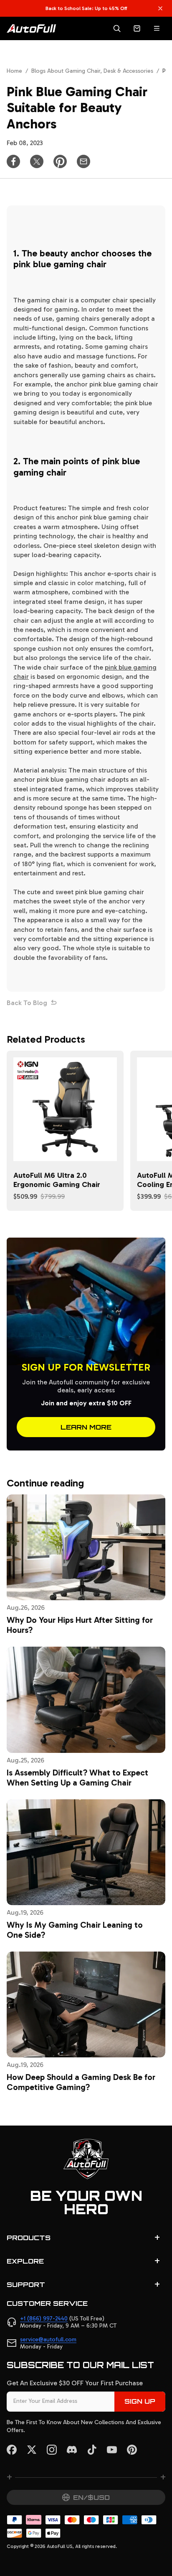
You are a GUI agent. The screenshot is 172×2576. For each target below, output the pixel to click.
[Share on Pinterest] (60, 161)
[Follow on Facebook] (12, 2450)
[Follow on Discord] (72, 2450)
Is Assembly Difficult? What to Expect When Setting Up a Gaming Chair (77, 1778)
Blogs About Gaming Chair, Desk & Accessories (92, 71)
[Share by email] (83, 161)
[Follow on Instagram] (52, 2450)
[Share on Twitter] (37, 161)
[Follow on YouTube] (112, 2450)
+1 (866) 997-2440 (44, 2319)
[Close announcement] (160, 8)
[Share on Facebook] (13, 161)
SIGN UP (140, 2401)
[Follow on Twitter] (32, 2450)
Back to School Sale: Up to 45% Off (86, 8)
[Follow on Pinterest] (132, 2450)
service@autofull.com (48, 2339)
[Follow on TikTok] (92, 2450)
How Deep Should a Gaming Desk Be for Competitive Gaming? (81, 2082)
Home (14, 71)
